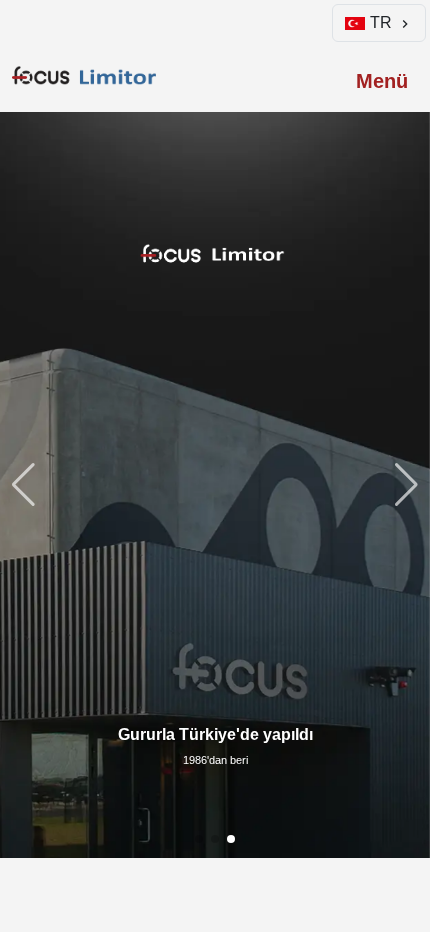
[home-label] (87, 75)
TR (381, 22)
